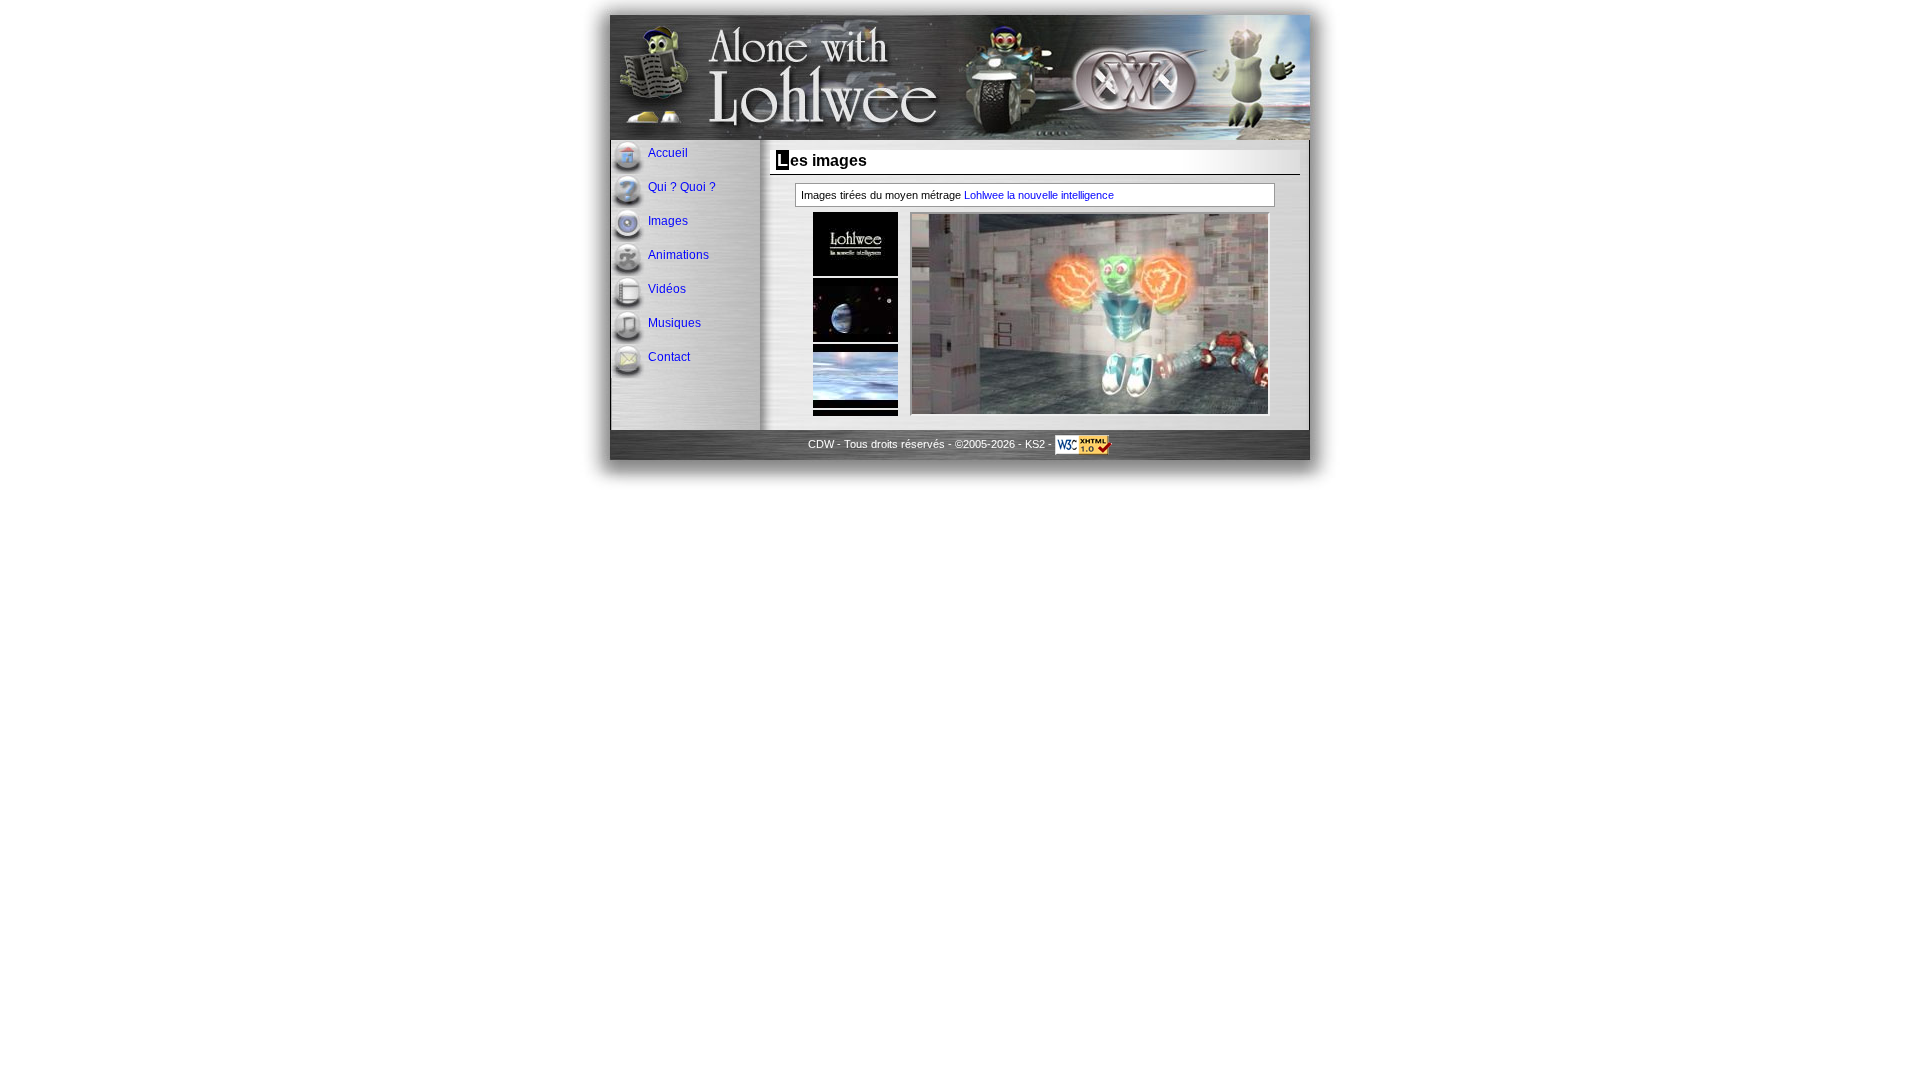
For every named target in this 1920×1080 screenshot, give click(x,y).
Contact (669, 357)
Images (668, 221)
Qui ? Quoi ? (682, 187)
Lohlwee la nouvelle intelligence (1039, 195)
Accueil (668, 153)
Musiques (674, 323)
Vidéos (667, 289)
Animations (678, 255)
